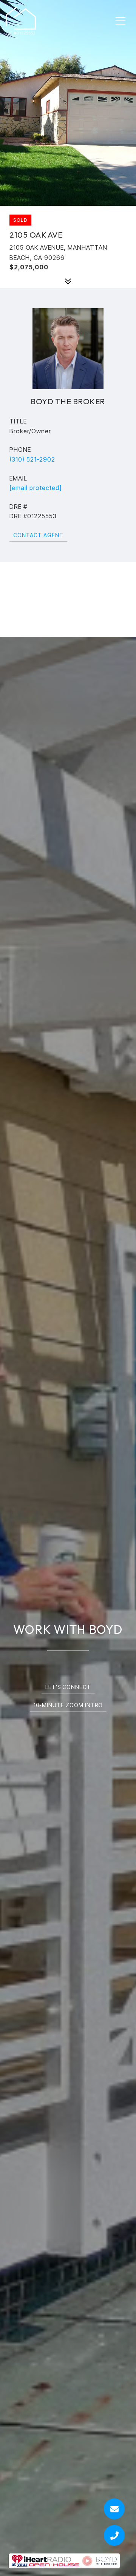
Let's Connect (68, 1687)
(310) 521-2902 (32, 459)
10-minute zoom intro (68, 1705)
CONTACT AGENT (38, 535)
